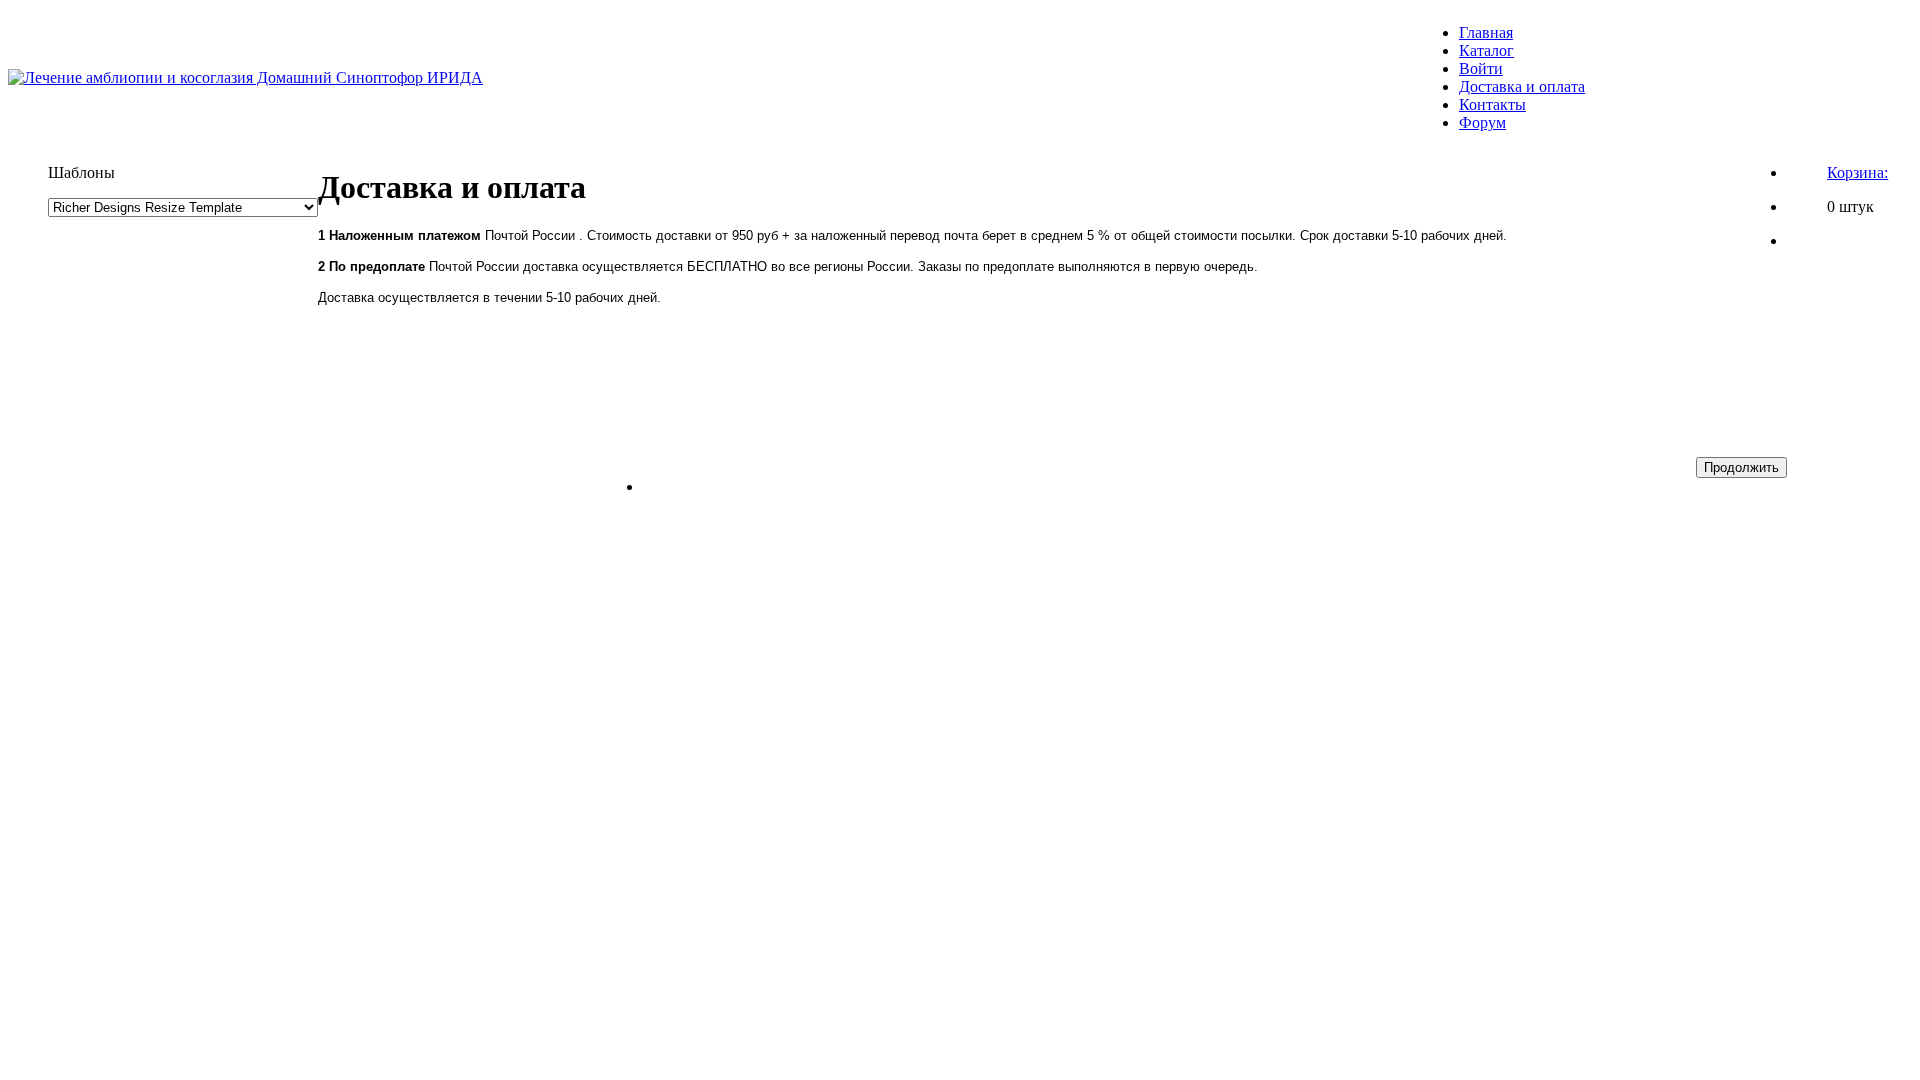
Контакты (1492, 104)
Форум (1482, 122)
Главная (1486, 32)
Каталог (1486, 50)
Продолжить (1741, 467)
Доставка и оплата (1522, 86)
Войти (1481, 68)
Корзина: (1857, 172)
